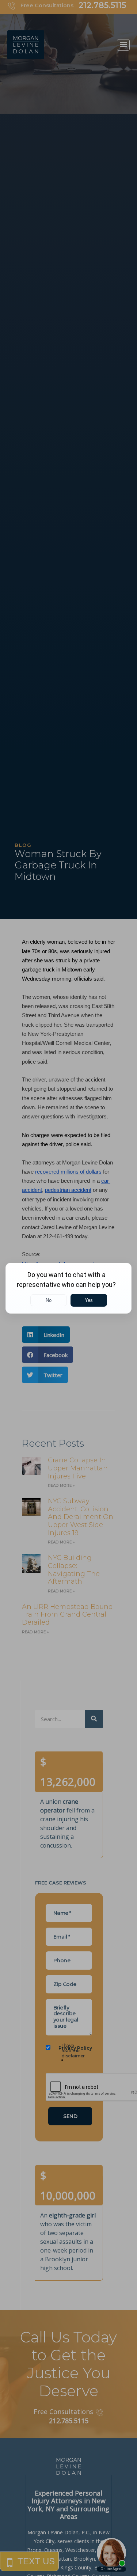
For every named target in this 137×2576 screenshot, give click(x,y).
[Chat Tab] (68, 1288)
